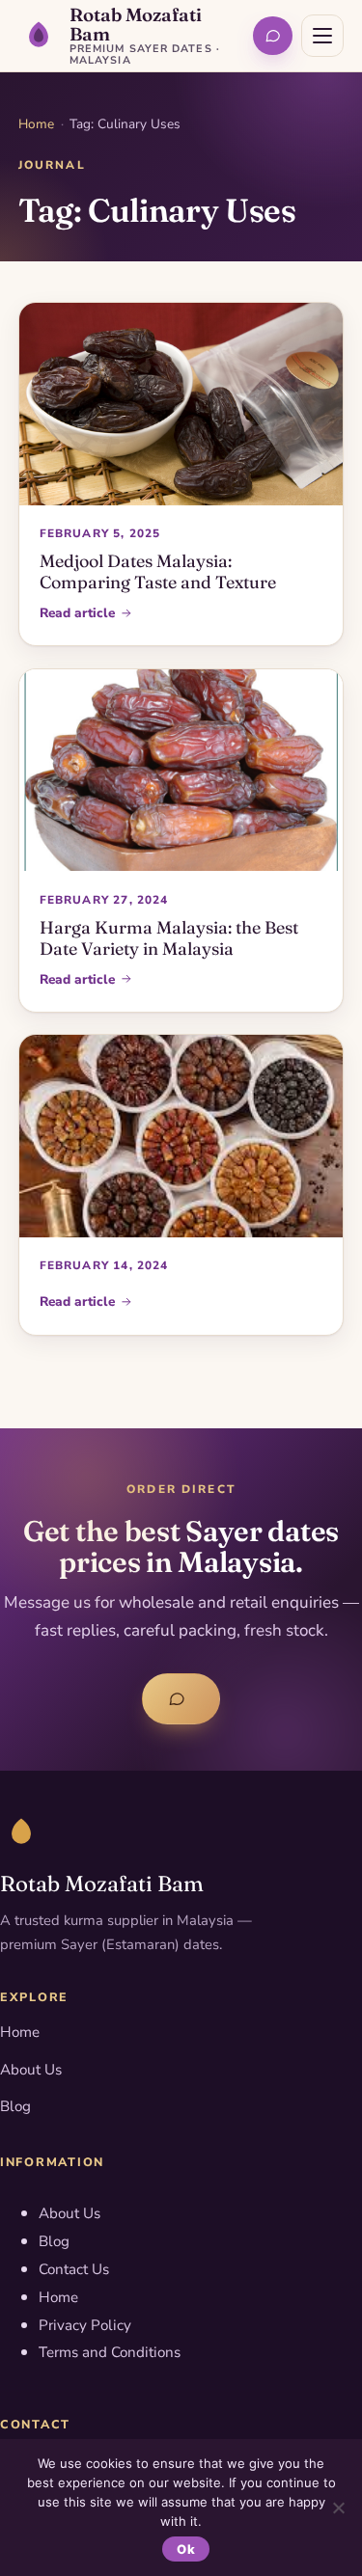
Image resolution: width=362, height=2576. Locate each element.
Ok (186, 2549)
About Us (31, 2070)
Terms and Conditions (110, 2352)
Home (36, 124)
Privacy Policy (85, 2325)
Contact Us (74, 2269)
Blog (15, 2106)
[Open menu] (322, 36)
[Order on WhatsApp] (273, 36)
